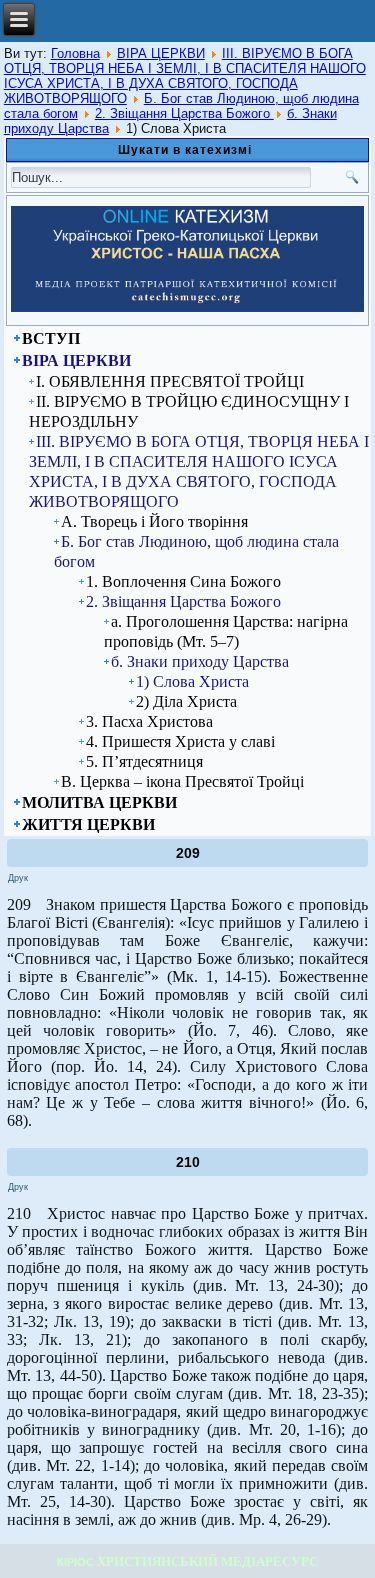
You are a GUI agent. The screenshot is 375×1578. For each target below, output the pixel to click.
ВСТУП (51, 338)
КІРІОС (75, 1562)
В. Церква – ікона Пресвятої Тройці (182, 781)
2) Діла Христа (186, 701)
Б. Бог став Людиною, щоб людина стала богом (196, 551)
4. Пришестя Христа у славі (180, 741)
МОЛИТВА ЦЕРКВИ (99, 802)
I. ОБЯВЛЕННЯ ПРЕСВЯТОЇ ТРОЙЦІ (170, 381)
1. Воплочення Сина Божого (183, 581)
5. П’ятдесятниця (144, 761)
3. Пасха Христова (149, 721)
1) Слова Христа (192, 681)
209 (188, 853)
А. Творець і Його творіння (154, 521)
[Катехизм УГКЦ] (187, 308)
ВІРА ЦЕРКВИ (161, 53)
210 (188, 1162)
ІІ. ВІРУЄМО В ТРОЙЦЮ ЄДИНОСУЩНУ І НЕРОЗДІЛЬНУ (189, 411)
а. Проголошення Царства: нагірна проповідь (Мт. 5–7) (226, 631)
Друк (18, 878)
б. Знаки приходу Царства (200, 661)
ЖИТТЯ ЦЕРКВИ (88, 824)
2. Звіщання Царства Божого (184, 113)
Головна (75, 53)
